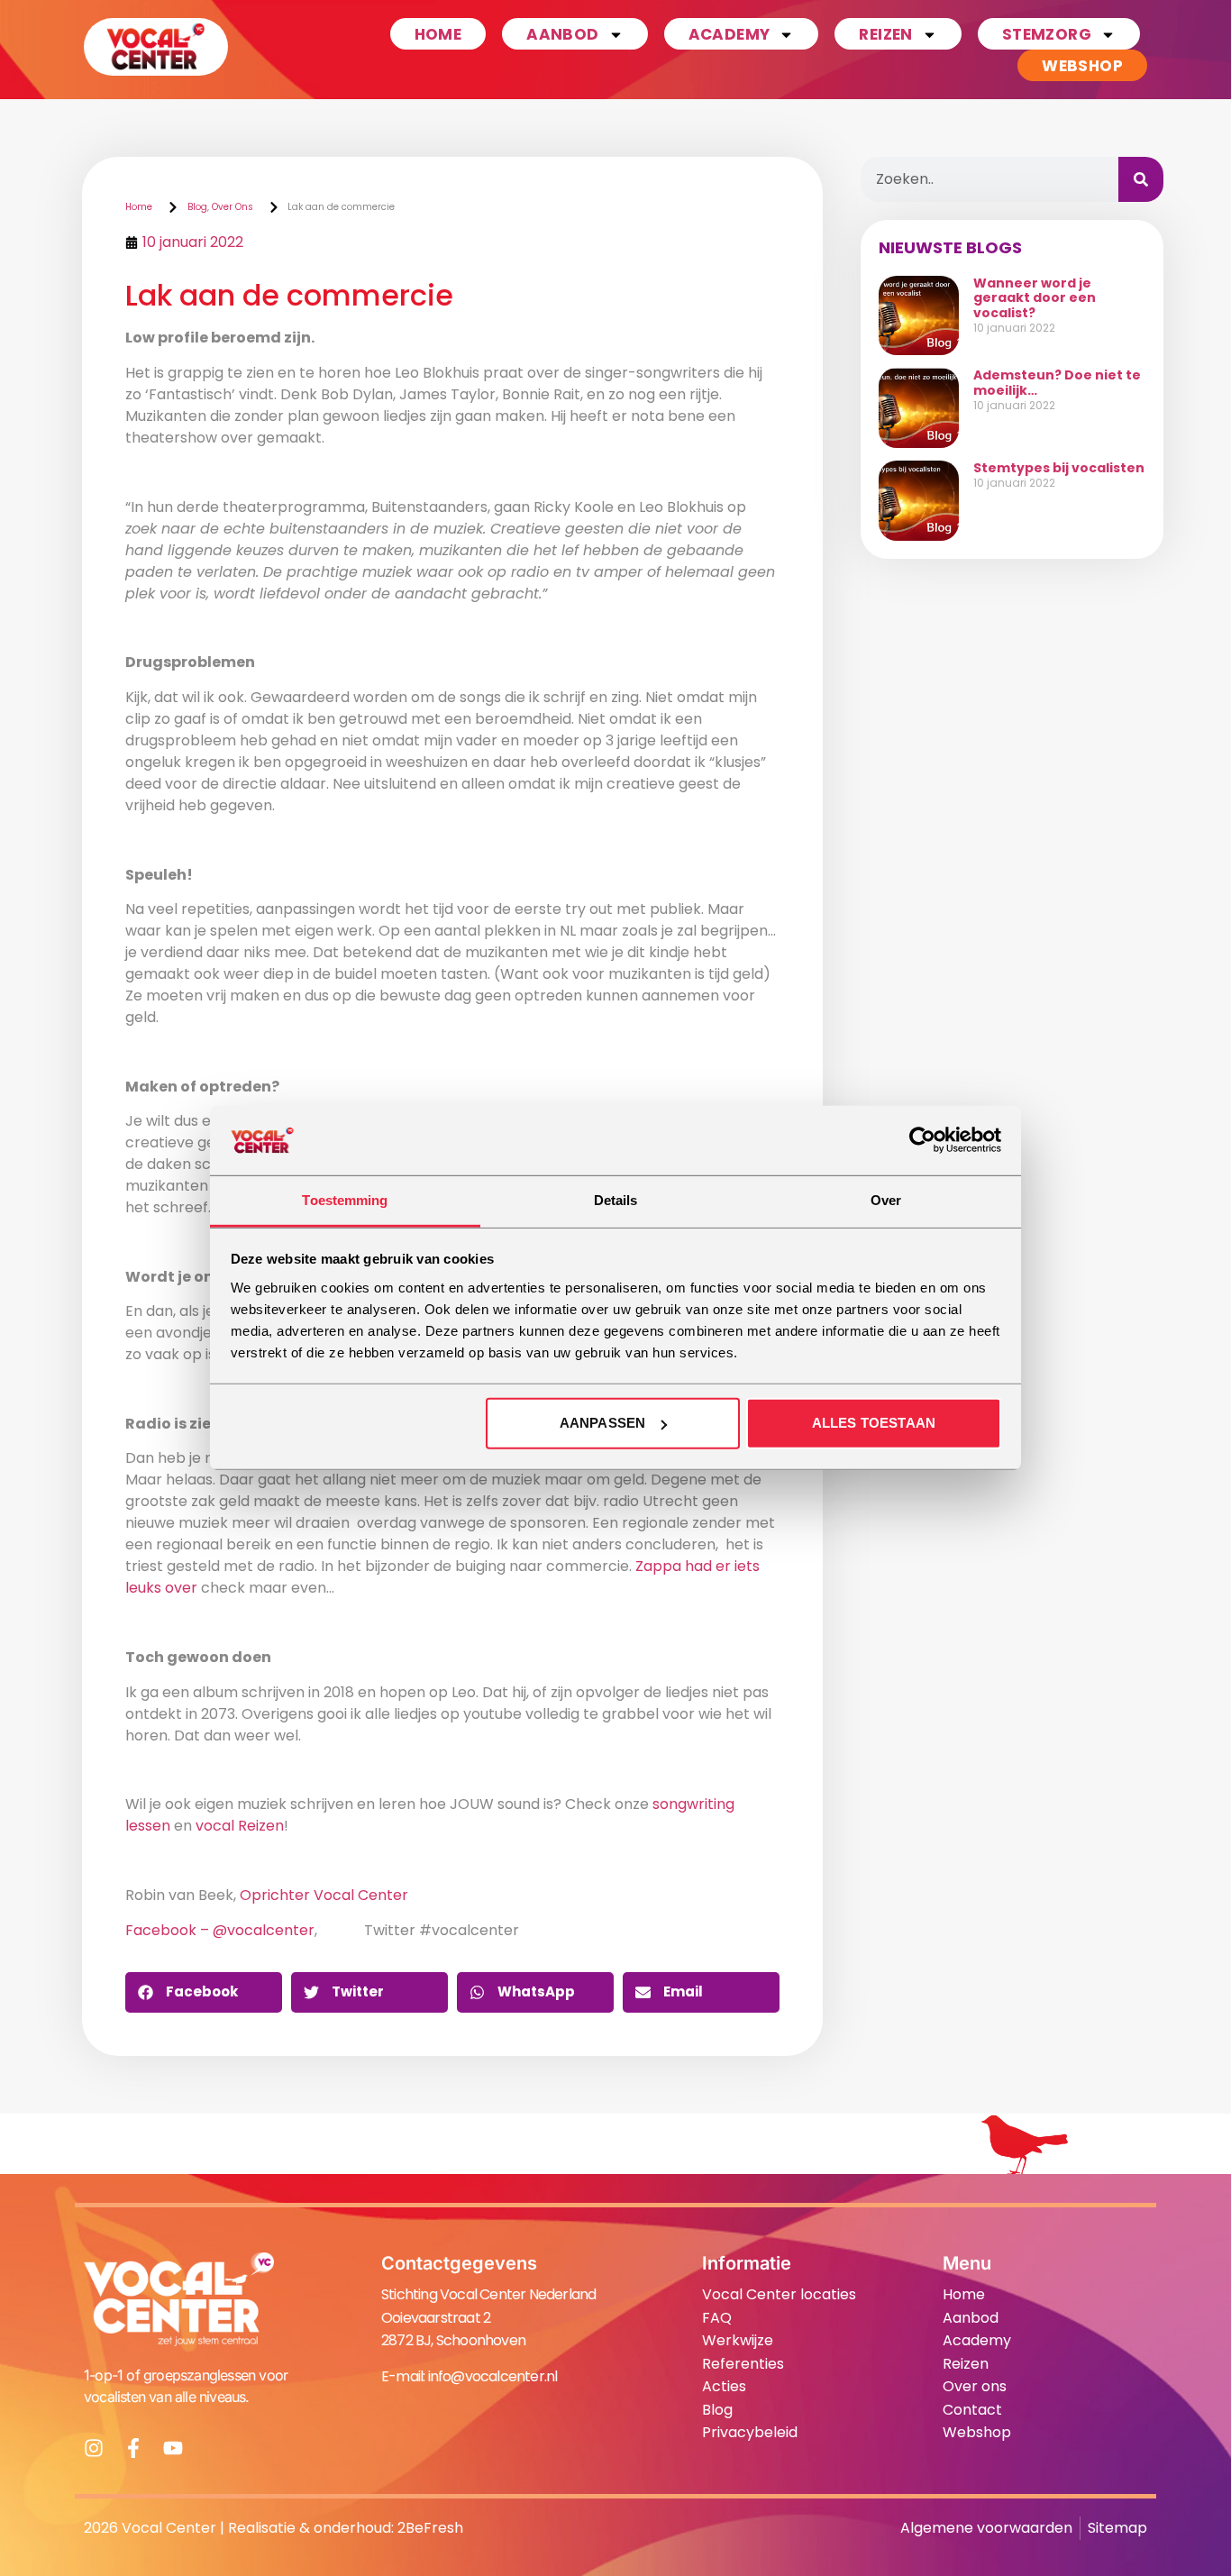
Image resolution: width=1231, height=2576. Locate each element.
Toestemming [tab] (345, 1200)
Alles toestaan (874, 1423)
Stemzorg (1047, 34)
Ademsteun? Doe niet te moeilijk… (1057, 383)
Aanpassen (602, 1423)
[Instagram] (94, 2448)
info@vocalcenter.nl (493, 2376)
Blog (197, 207)
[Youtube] (173, 2448)
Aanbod (562, 34)
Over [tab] (886, 1200)
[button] (204, 1992)
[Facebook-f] (133, 2448)
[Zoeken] (1141, 179)
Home (438, 34)
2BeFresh (430, 2528)
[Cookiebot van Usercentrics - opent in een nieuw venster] (922, 1140)
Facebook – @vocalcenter (220, 1930)
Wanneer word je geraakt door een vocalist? (1035, 298)
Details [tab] (616, 1200)
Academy (729, 34)
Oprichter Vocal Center (324, 1895)
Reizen (885, 34)
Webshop (1082, 66)
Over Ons (233, 207)
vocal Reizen (240, 1826)
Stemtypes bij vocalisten (1059, 468)
